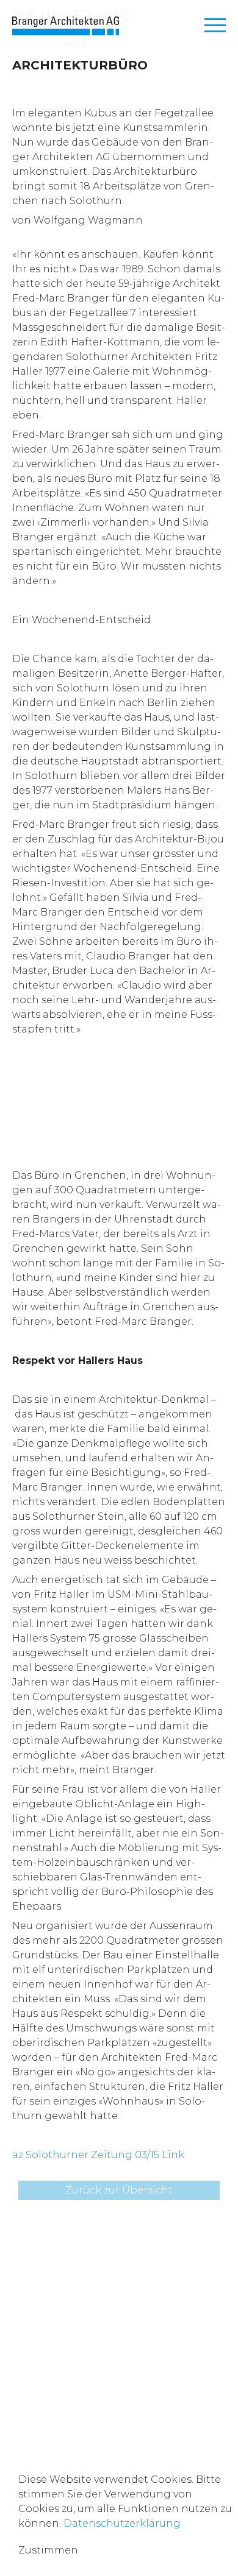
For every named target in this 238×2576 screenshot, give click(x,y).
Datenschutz (111, 2408)
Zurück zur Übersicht (119, 2190)
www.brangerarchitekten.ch (84, 2368)
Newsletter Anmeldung (72, 2289)
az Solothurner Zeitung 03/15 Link (98, 2155)
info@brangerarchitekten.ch (86, 2353)
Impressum (41, 2408)
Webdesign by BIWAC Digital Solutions (112, 2428)
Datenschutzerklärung (122, 2523)
